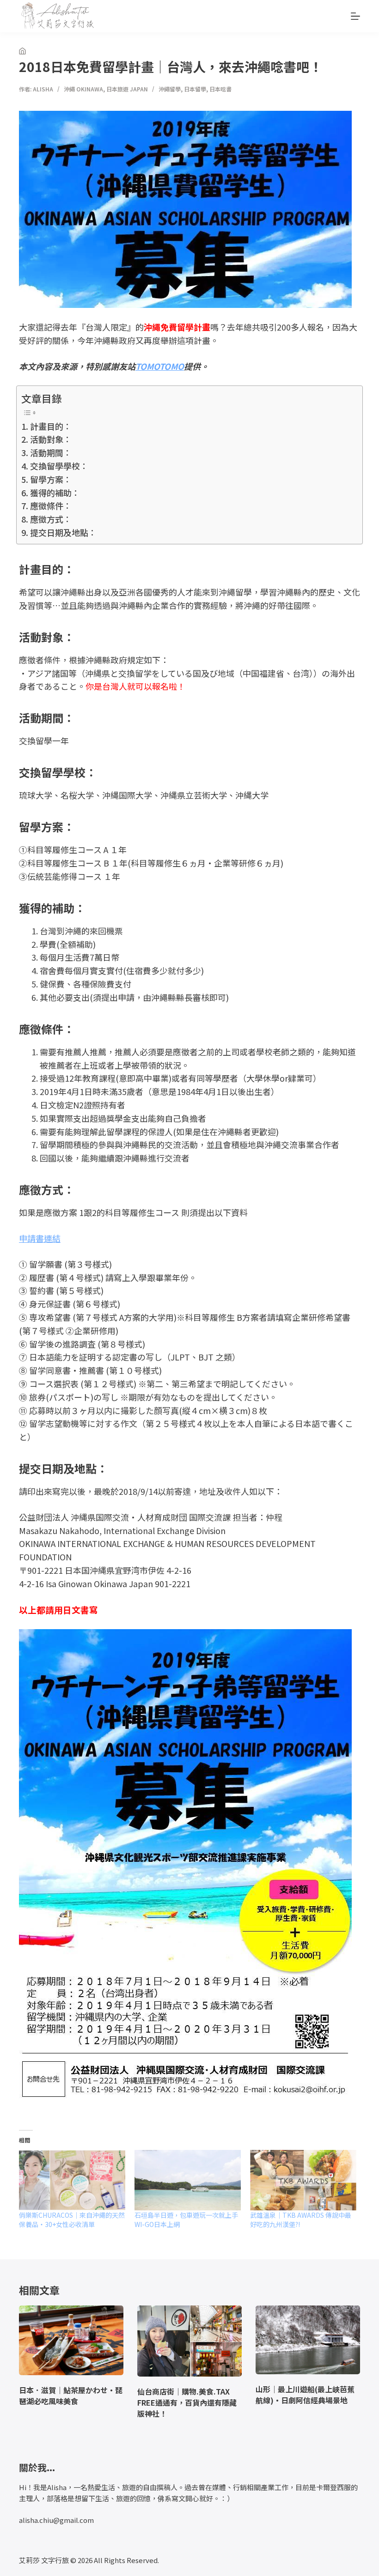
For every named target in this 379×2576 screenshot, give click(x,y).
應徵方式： (51, 519)
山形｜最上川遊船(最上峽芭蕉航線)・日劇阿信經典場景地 (305, 2395)
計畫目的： (51, 426)
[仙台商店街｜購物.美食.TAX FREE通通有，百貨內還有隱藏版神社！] (189, 2341)
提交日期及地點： (63, 532)
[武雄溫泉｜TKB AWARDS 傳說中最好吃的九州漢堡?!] (303, 2180)
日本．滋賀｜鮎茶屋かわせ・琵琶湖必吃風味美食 (71, 2395)
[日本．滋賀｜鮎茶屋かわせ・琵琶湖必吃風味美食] (71, 2340)
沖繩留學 (170, 89)
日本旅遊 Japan (127, 89)
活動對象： (51, 439)
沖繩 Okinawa (83, 89)
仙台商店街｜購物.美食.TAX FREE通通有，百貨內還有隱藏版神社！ (187, 2402)
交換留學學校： (59, 466)
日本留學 (195, 89)
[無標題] (22, 51)
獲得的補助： (55, 493)
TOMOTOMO (160, 366)
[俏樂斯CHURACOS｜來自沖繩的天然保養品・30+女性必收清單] (72, 2180)
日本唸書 (220, 89)
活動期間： (51, 452)
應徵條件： (51, 506)
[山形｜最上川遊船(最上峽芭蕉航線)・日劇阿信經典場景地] (308, 2340)
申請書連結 (40, 1238)
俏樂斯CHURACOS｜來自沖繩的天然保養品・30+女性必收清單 (72, 2220)
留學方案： (51, 479)
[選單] (355, 16)
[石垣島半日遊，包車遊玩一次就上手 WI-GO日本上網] (188, 2180)
